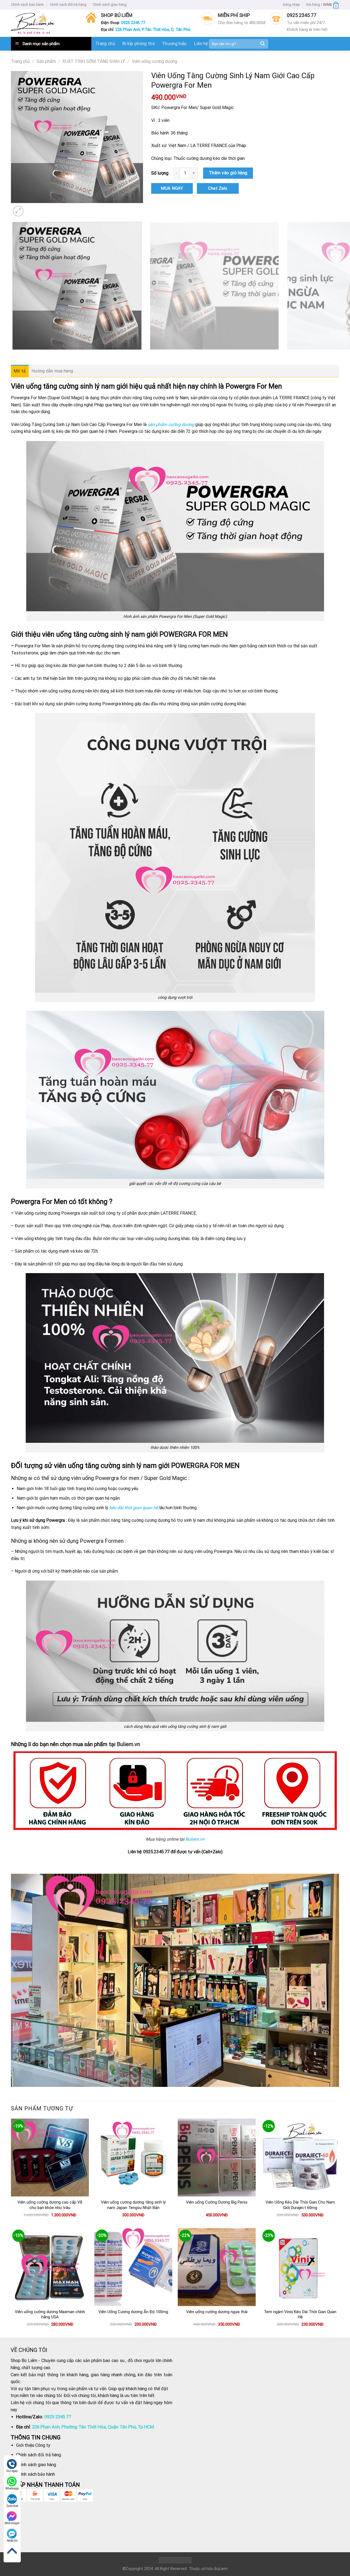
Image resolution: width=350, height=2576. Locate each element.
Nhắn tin (12, 2541)
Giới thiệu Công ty (33, 2445)
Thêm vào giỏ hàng (228, 173)
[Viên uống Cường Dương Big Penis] (217, 2158)
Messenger (12, 2523)
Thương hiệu (174, 44)
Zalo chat (12, 2506)
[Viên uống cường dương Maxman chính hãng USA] (50, 2267)
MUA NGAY (172, 188)
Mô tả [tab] (20, 371)
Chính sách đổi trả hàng (68, 5)
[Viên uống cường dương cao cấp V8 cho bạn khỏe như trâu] (50, 2158)
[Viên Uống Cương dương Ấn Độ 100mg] (133, 2267)
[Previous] (14, 355)
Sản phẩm (46, 61)
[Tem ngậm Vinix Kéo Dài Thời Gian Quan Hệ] (300, 2267)
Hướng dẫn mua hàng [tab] (52, 371)
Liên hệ (201, 44)
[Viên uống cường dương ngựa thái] (217, 2267)
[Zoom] (18, 211)
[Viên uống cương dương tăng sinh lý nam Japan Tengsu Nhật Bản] (133, 2158)
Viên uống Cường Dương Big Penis (217, 2202)
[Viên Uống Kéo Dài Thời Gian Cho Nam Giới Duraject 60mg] (300, 2158)
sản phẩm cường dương (171, 425)
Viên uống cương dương (154, 61)
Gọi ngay (12, 2471)
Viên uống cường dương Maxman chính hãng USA (50, 2314)
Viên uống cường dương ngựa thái (217, 2312)
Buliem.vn (195, 1839)
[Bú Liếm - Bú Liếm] (33, 23)
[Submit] (262, 44)
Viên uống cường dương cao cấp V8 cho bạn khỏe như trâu (50, 2205)
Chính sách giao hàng (110, 5)
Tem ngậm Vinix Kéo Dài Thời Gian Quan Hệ (300, 2314)
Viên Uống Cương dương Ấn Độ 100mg (133, 2312)
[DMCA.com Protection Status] (175, 2560)
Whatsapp (12, 2488)
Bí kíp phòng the (138, 44)
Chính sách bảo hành (27, 5)
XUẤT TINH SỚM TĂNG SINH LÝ (94, 61)
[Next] (31, 208)
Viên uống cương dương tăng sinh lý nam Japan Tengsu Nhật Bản (133, 2205)
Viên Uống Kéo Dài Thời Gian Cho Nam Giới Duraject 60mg (300, 2205)
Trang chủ (105, 44)
